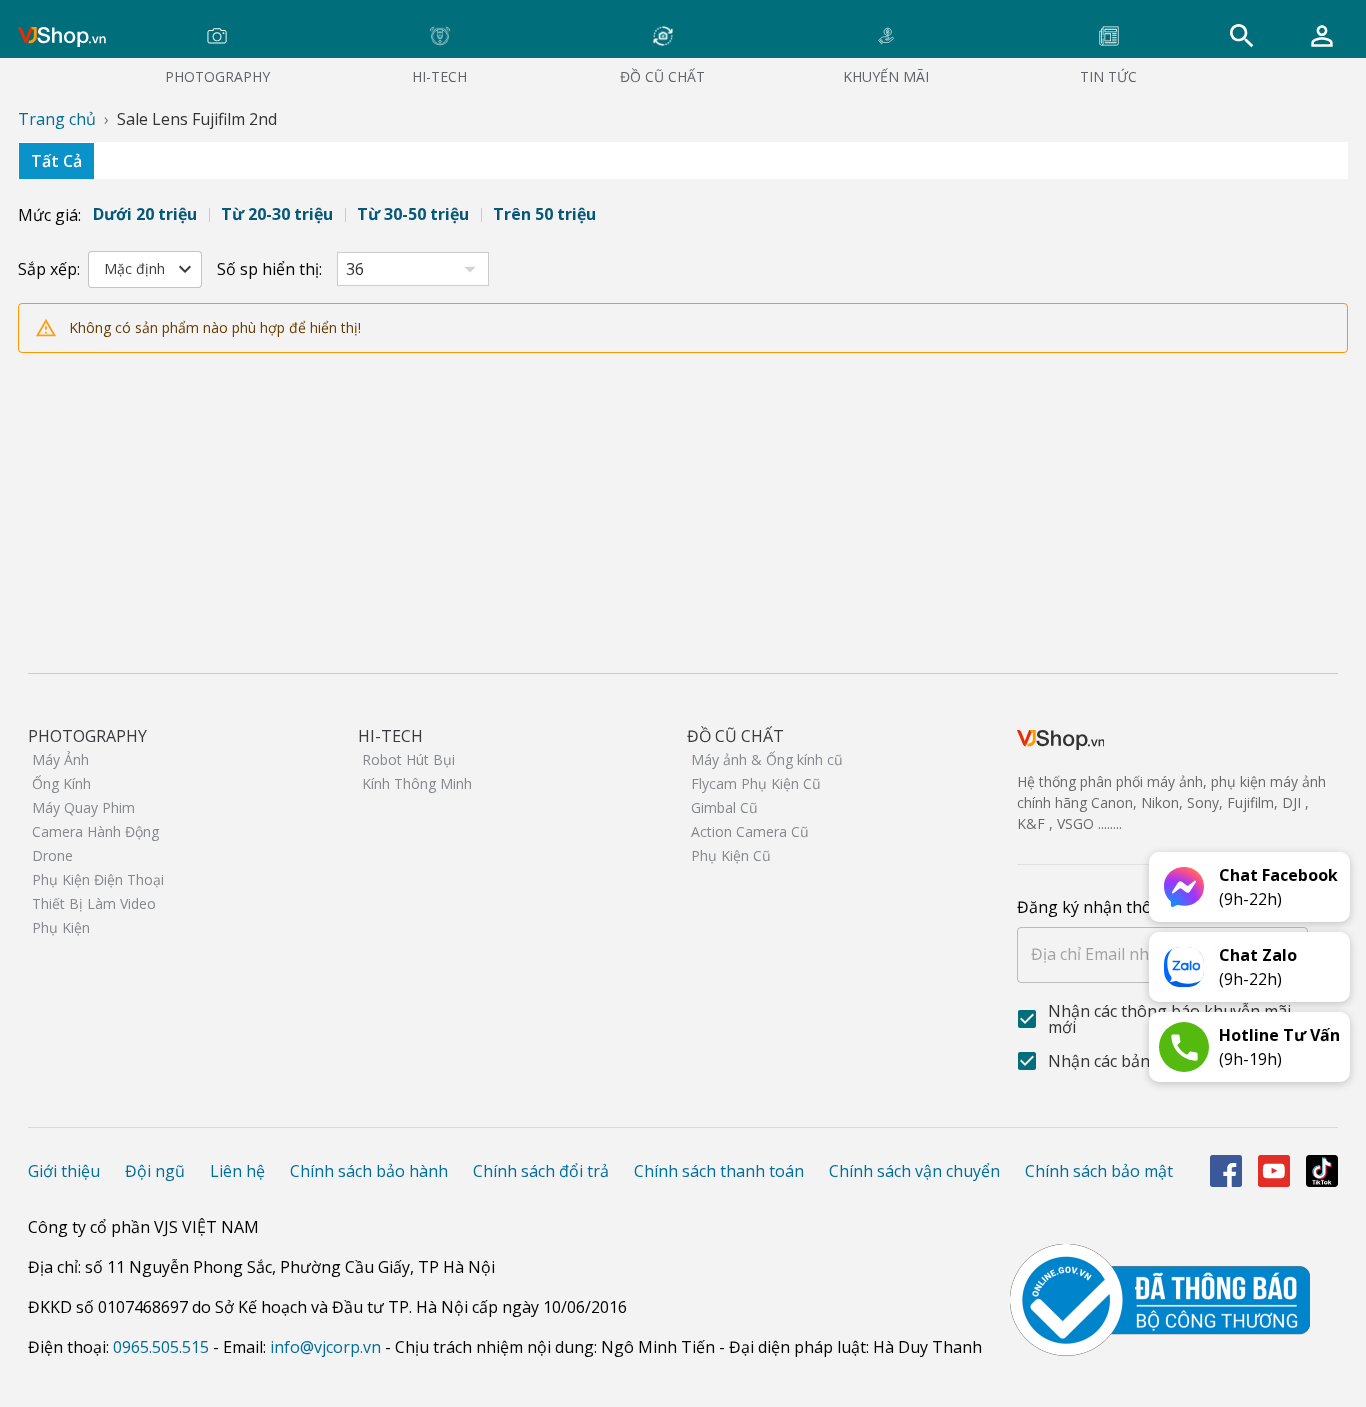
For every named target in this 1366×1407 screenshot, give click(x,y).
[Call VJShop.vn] (1184, 1047)
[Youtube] (1274, 1171)
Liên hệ (237, 1171)
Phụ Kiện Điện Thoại (98, 879)
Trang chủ (57, 119)
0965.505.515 (161, 1347)
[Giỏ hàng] (1322, 36)
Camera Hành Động (95, 831)
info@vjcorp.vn (325, 1347)
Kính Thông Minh (417, 783)
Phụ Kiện (61, 927)
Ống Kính (61, 783)
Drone (52, 855)
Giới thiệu (64, 1171)
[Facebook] (1226, 1171)
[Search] (1242, 36)
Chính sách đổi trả (541, 1171)
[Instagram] (1322, 1171)
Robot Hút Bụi (408, 759)
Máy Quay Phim (83, 807)
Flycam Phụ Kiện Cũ (756, 783)
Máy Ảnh (60, 759)
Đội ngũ (155, 1171)
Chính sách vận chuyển (914, 1171)
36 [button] (355, 269)
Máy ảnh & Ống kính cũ (767, 759)
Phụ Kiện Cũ (731, 855)
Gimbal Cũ (724, 807)
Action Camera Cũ (750, 831)
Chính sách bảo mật (1099, 1171)
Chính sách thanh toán (719, 1171)
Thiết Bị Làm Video (94, 903)
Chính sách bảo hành (369, 1171)
